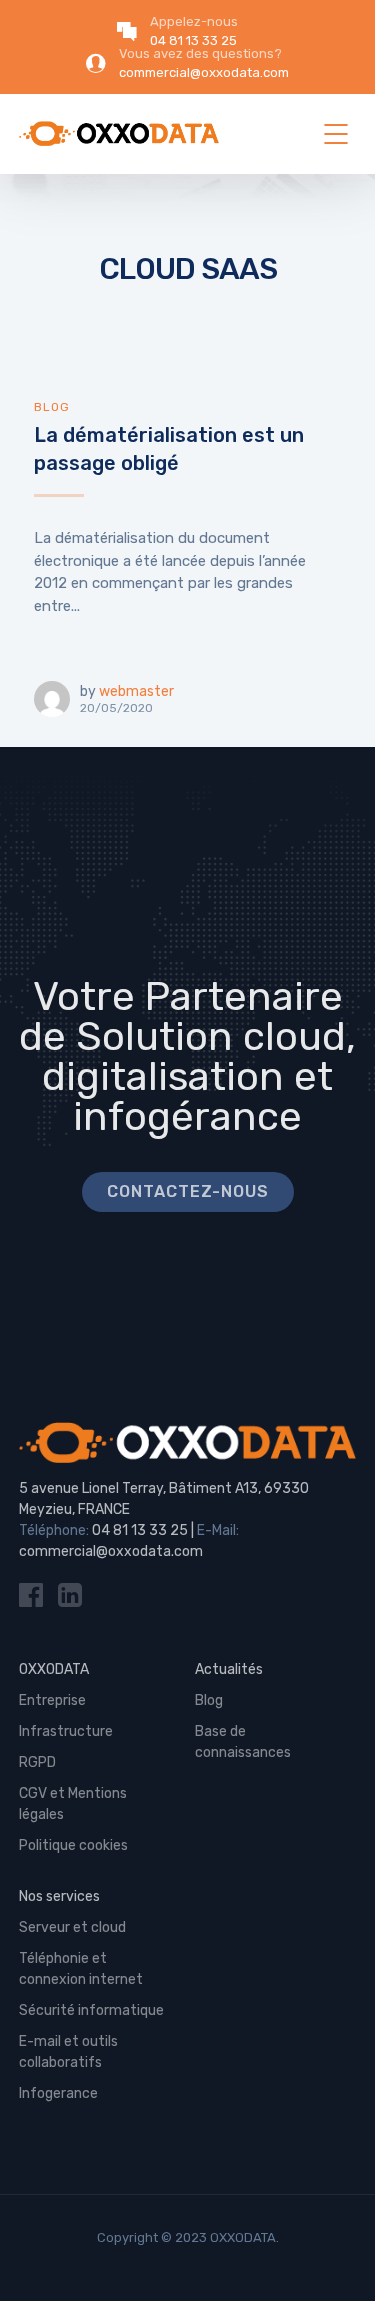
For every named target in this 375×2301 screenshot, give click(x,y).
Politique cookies (73, 1845)
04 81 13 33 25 (140, 1530)
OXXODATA (54, 1669)
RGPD (37, 1762)
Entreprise (52, 1700)
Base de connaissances (243, 1742)
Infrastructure (66, 1731)
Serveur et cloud (72, 1927)
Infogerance (58, 2093)
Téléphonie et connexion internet (81, 1969)
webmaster (136, 691)
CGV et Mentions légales (73, 1804)
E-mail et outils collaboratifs (68, 2052)
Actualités (229, 1669)
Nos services (59, 1896)
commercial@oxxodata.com (111, 1551)
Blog (52, 407)
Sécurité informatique (91, 2010)
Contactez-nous (188, 1191)
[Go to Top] (335, 2256)
